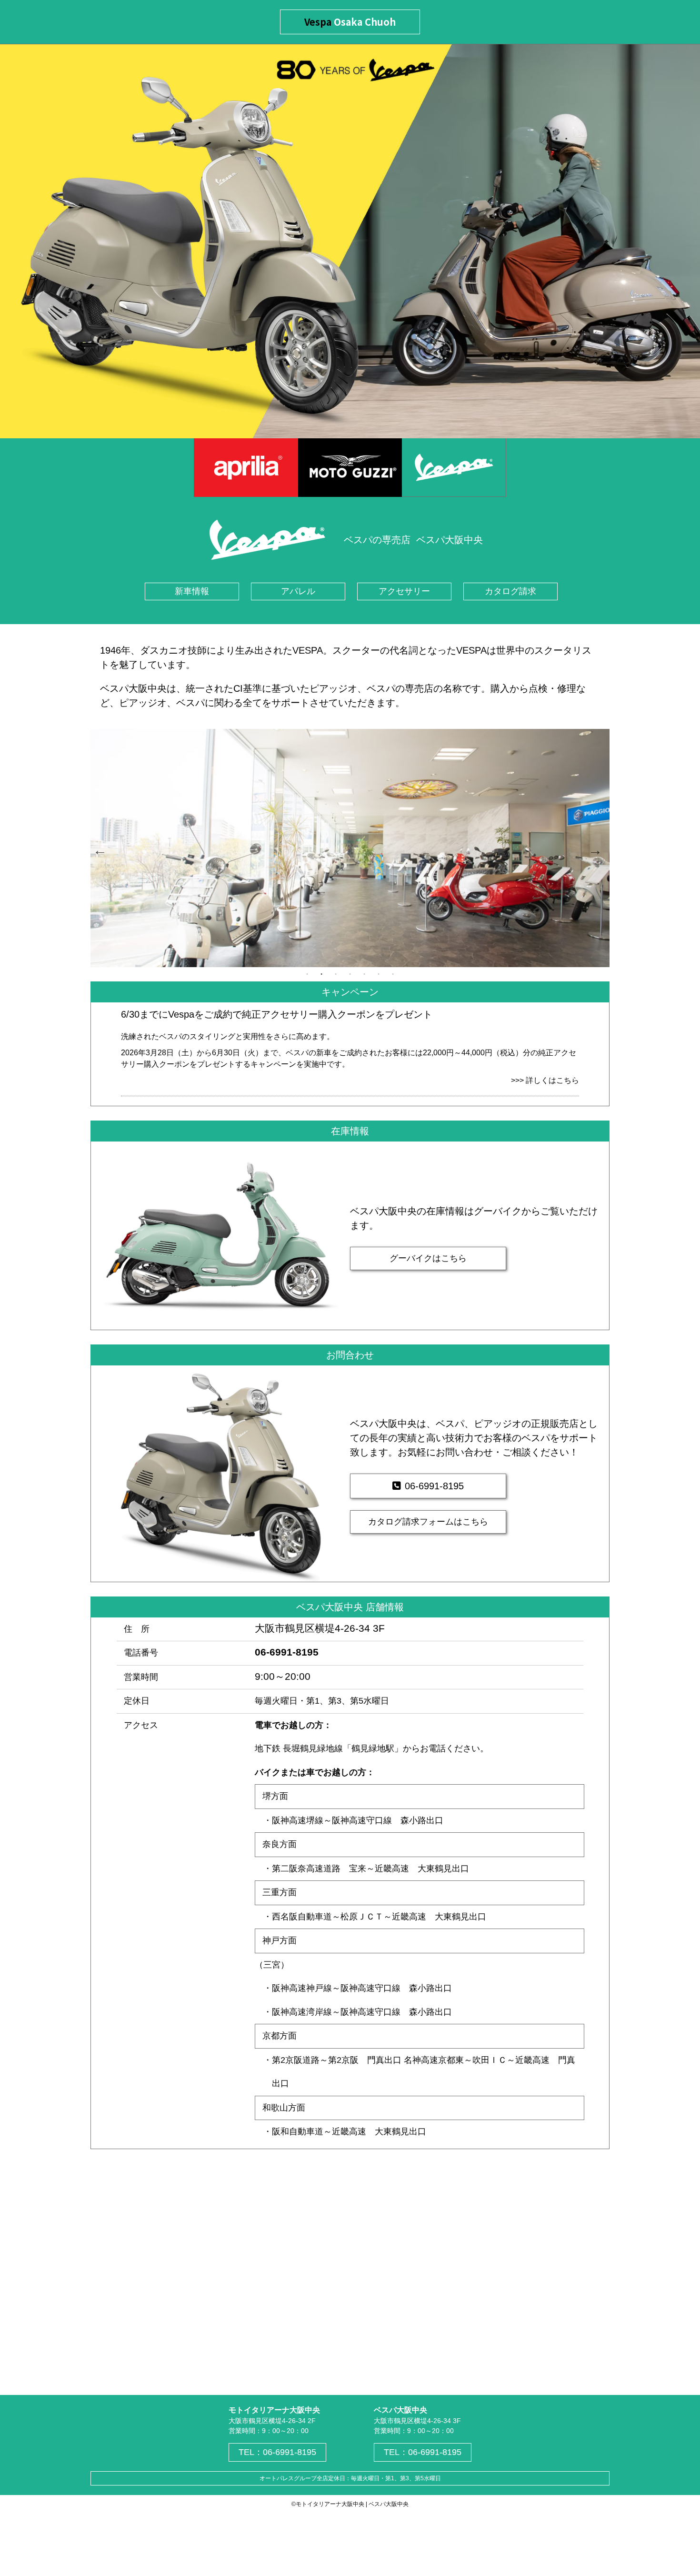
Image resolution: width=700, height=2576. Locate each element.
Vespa (350, 22)
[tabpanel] (350, 848)
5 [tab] (364, 974)
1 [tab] (307, 974)
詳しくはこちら (552, 1080)
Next (593, 848)
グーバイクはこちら (428, 1258)
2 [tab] (321, 974)
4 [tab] (350, 974)
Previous (98, 848)
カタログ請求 (510, 591)
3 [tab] (336, 974)
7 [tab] (393, 974)
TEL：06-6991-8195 (277, 2452)
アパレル (298, 591)
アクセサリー (404, 591)
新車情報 (192, 591)
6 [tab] (379, 974)
